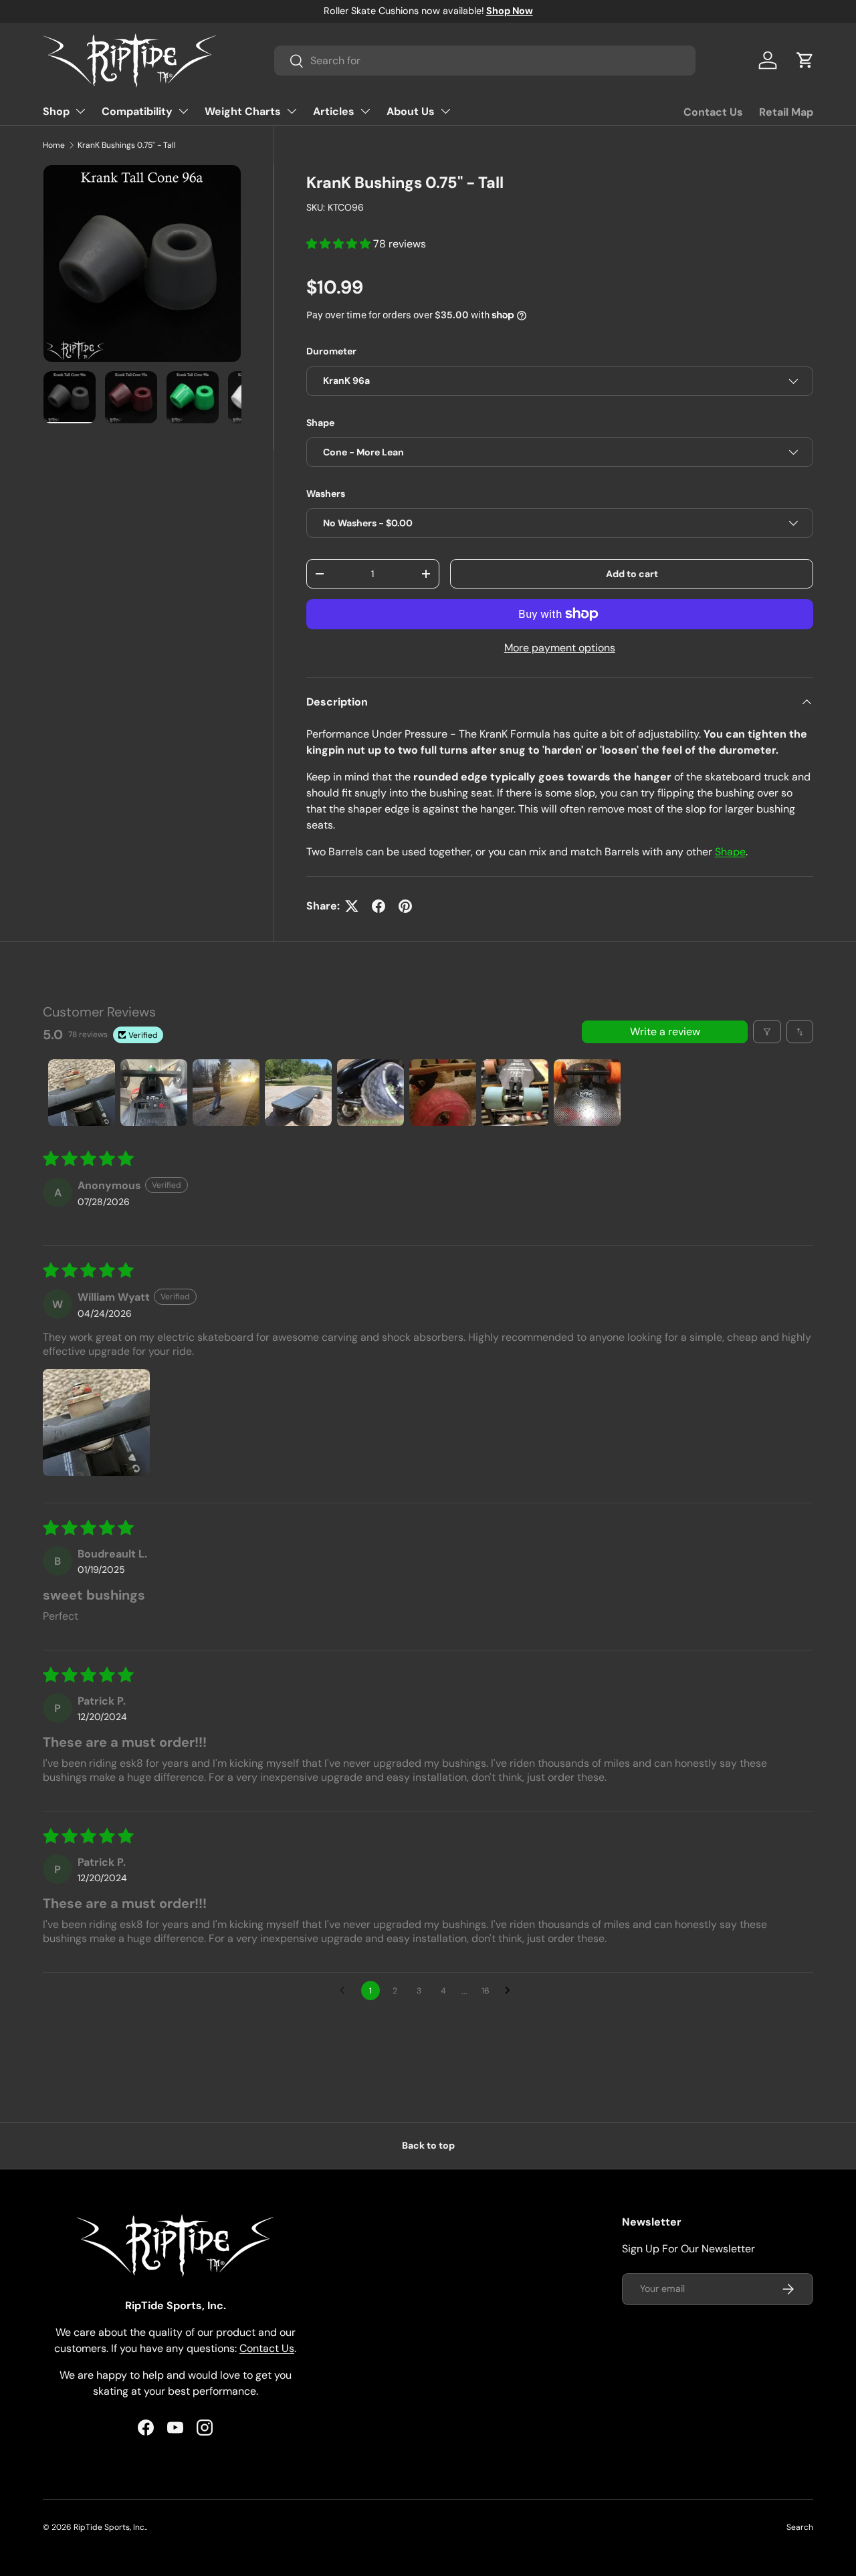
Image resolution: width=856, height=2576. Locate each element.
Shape (320, 423)
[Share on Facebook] (379, 906)
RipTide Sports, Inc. (110, 2527)
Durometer (331, 351)
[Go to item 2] (154, 1093)
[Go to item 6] (443, 1093)
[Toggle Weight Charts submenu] (292, 111)
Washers (326, 494)
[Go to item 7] (515, 1093)
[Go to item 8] (587, 1093)
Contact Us (713, 112)
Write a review (665, 1032)
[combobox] (485, 61)
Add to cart (632, 574)
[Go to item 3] (226, 1093)
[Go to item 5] (370, 1093)
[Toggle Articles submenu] (365, 111)
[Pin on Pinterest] (405, 906)
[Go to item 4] (298, 1093)
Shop (56, 111)
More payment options (560, 648)
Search (800, 2527)
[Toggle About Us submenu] (445, 111)
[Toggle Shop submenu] (80, 111)
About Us (411, 111)
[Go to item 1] (82, 1093)
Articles (334, 111)
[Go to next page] (511, 1991)
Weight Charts (243, 111)
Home (54, 145)
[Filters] (767, 1032)
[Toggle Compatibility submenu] (183, 111)
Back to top (428, 2145)
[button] (805, 60)
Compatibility (137, 111)
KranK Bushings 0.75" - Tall (127, 145)
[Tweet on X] (352, 906)
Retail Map (786, 112)
